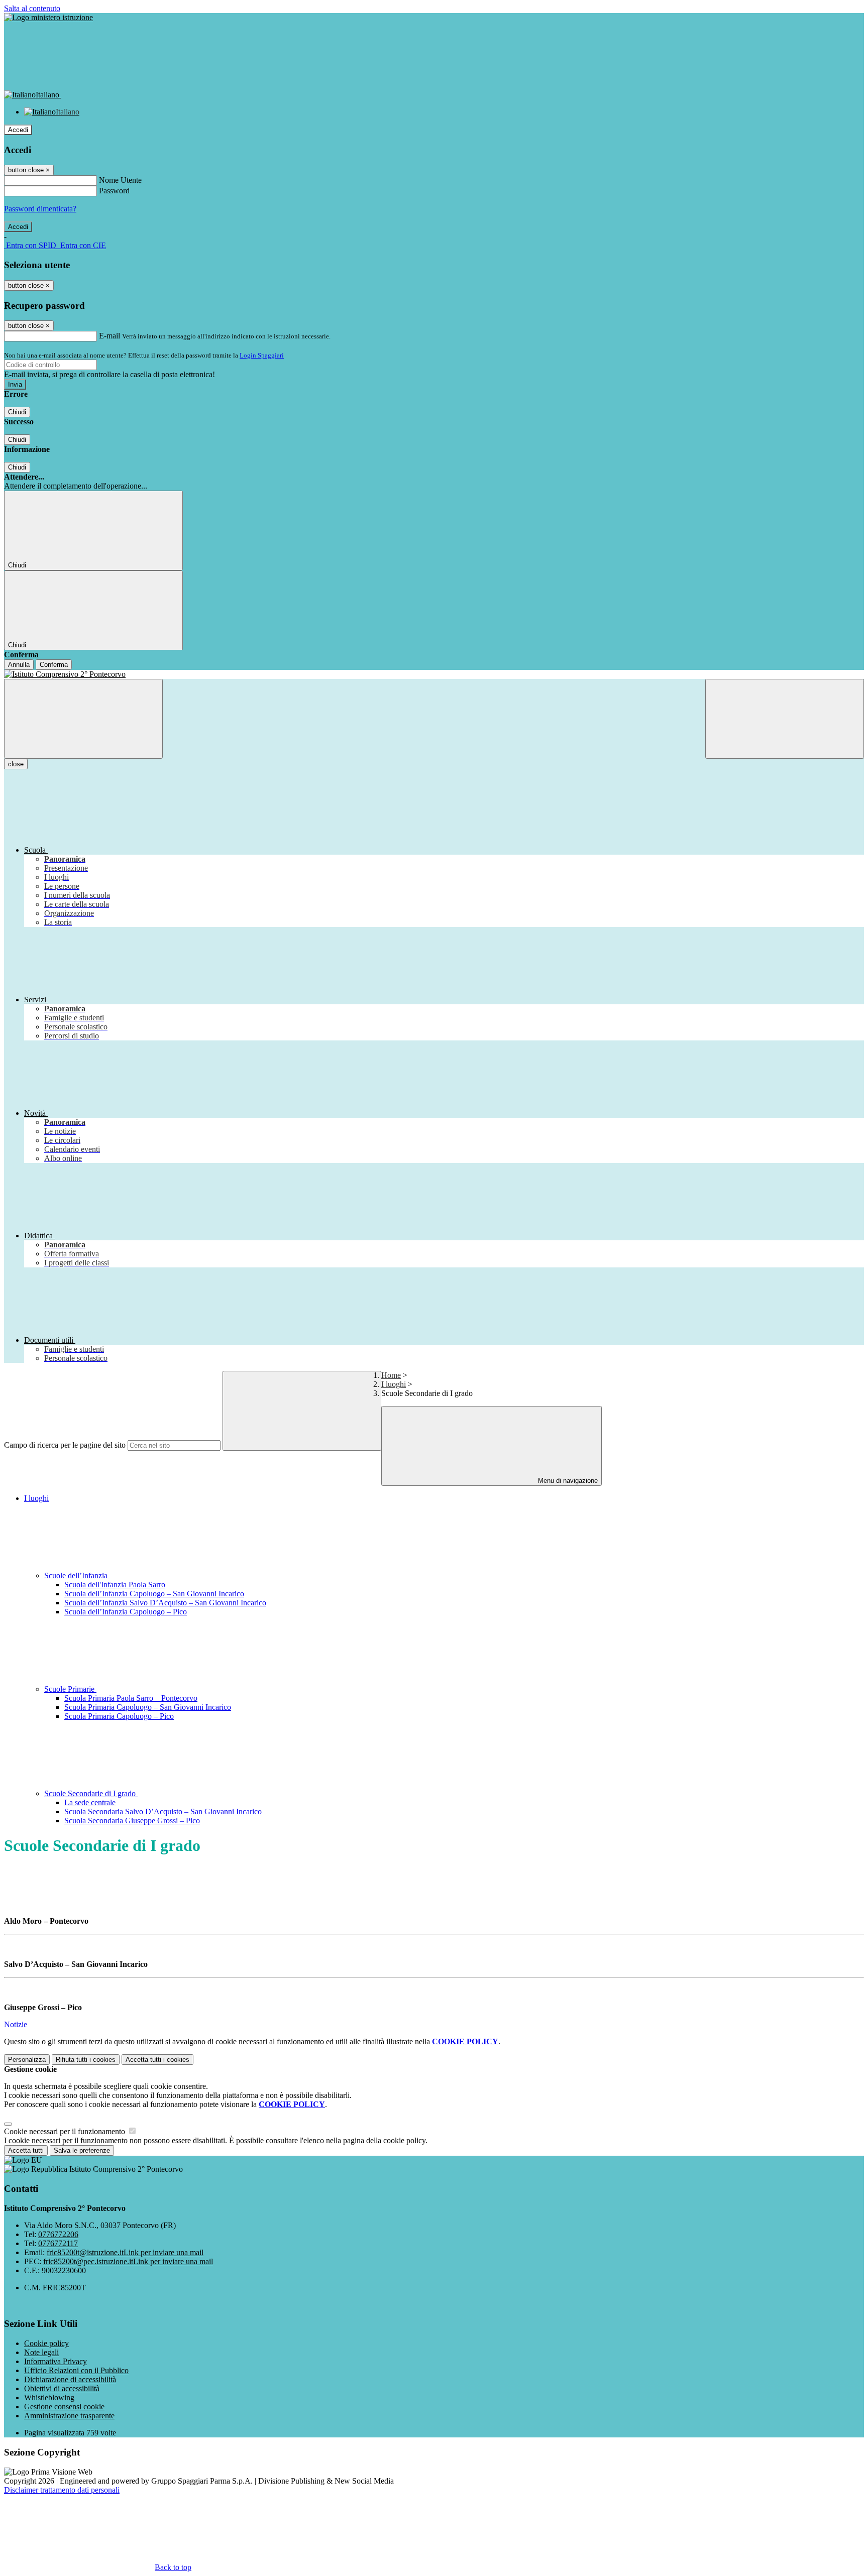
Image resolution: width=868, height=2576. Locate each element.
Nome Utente (120, 180)
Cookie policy (46, 2343)
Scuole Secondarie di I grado (91, 1793)
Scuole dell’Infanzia (77, 1575)
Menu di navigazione (567, 1481)
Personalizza (27, 2060)
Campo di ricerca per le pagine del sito (65, 1445)
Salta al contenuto (32, 8)
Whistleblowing (49, 2397)
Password (114, 191)
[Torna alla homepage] (434, 674)
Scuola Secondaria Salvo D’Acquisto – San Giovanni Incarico (163, 1811)
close (16, 764)
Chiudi (17, 412)
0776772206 (58, 2234)
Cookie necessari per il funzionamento (66, 2131)
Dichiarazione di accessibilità (70, 2379)
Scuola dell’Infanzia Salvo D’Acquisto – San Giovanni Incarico (165, 1603)
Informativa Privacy (56, 2361)
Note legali (41, 2352)
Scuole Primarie (70, 1689)
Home (391, 1375)
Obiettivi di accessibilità (62, 2388)
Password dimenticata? (40, 209)
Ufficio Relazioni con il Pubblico (76, 2370)
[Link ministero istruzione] (48, 17)
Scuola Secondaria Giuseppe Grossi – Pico (132, 1821)
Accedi (18, 130)
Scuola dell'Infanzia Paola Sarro (115, 1585)
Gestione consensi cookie (64, 2407)
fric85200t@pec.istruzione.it (128, 2261)
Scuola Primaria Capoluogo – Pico (119, 1716)
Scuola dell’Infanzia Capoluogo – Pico (126, 1612)
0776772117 (58, 2243)
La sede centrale (90, 1802)
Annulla (19, 665)
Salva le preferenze (82, 2150)
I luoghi (394, 1384)
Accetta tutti (157, 2060)
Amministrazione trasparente (69, 2416)
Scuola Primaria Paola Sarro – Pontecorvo (131, 1698)
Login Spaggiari (262, 355)
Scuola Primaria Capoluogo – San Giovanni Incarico (148, 1707)
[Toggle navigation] (83, 719)
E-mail (110, 336)
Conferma (54, 665)
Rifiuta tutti (86, 2060)
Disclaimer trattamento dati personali (62, 2490)
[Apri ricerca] (785, 719)
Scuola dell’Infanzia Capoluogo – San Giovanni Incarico (154, 1594)
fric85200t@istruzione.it (125, 2252)
